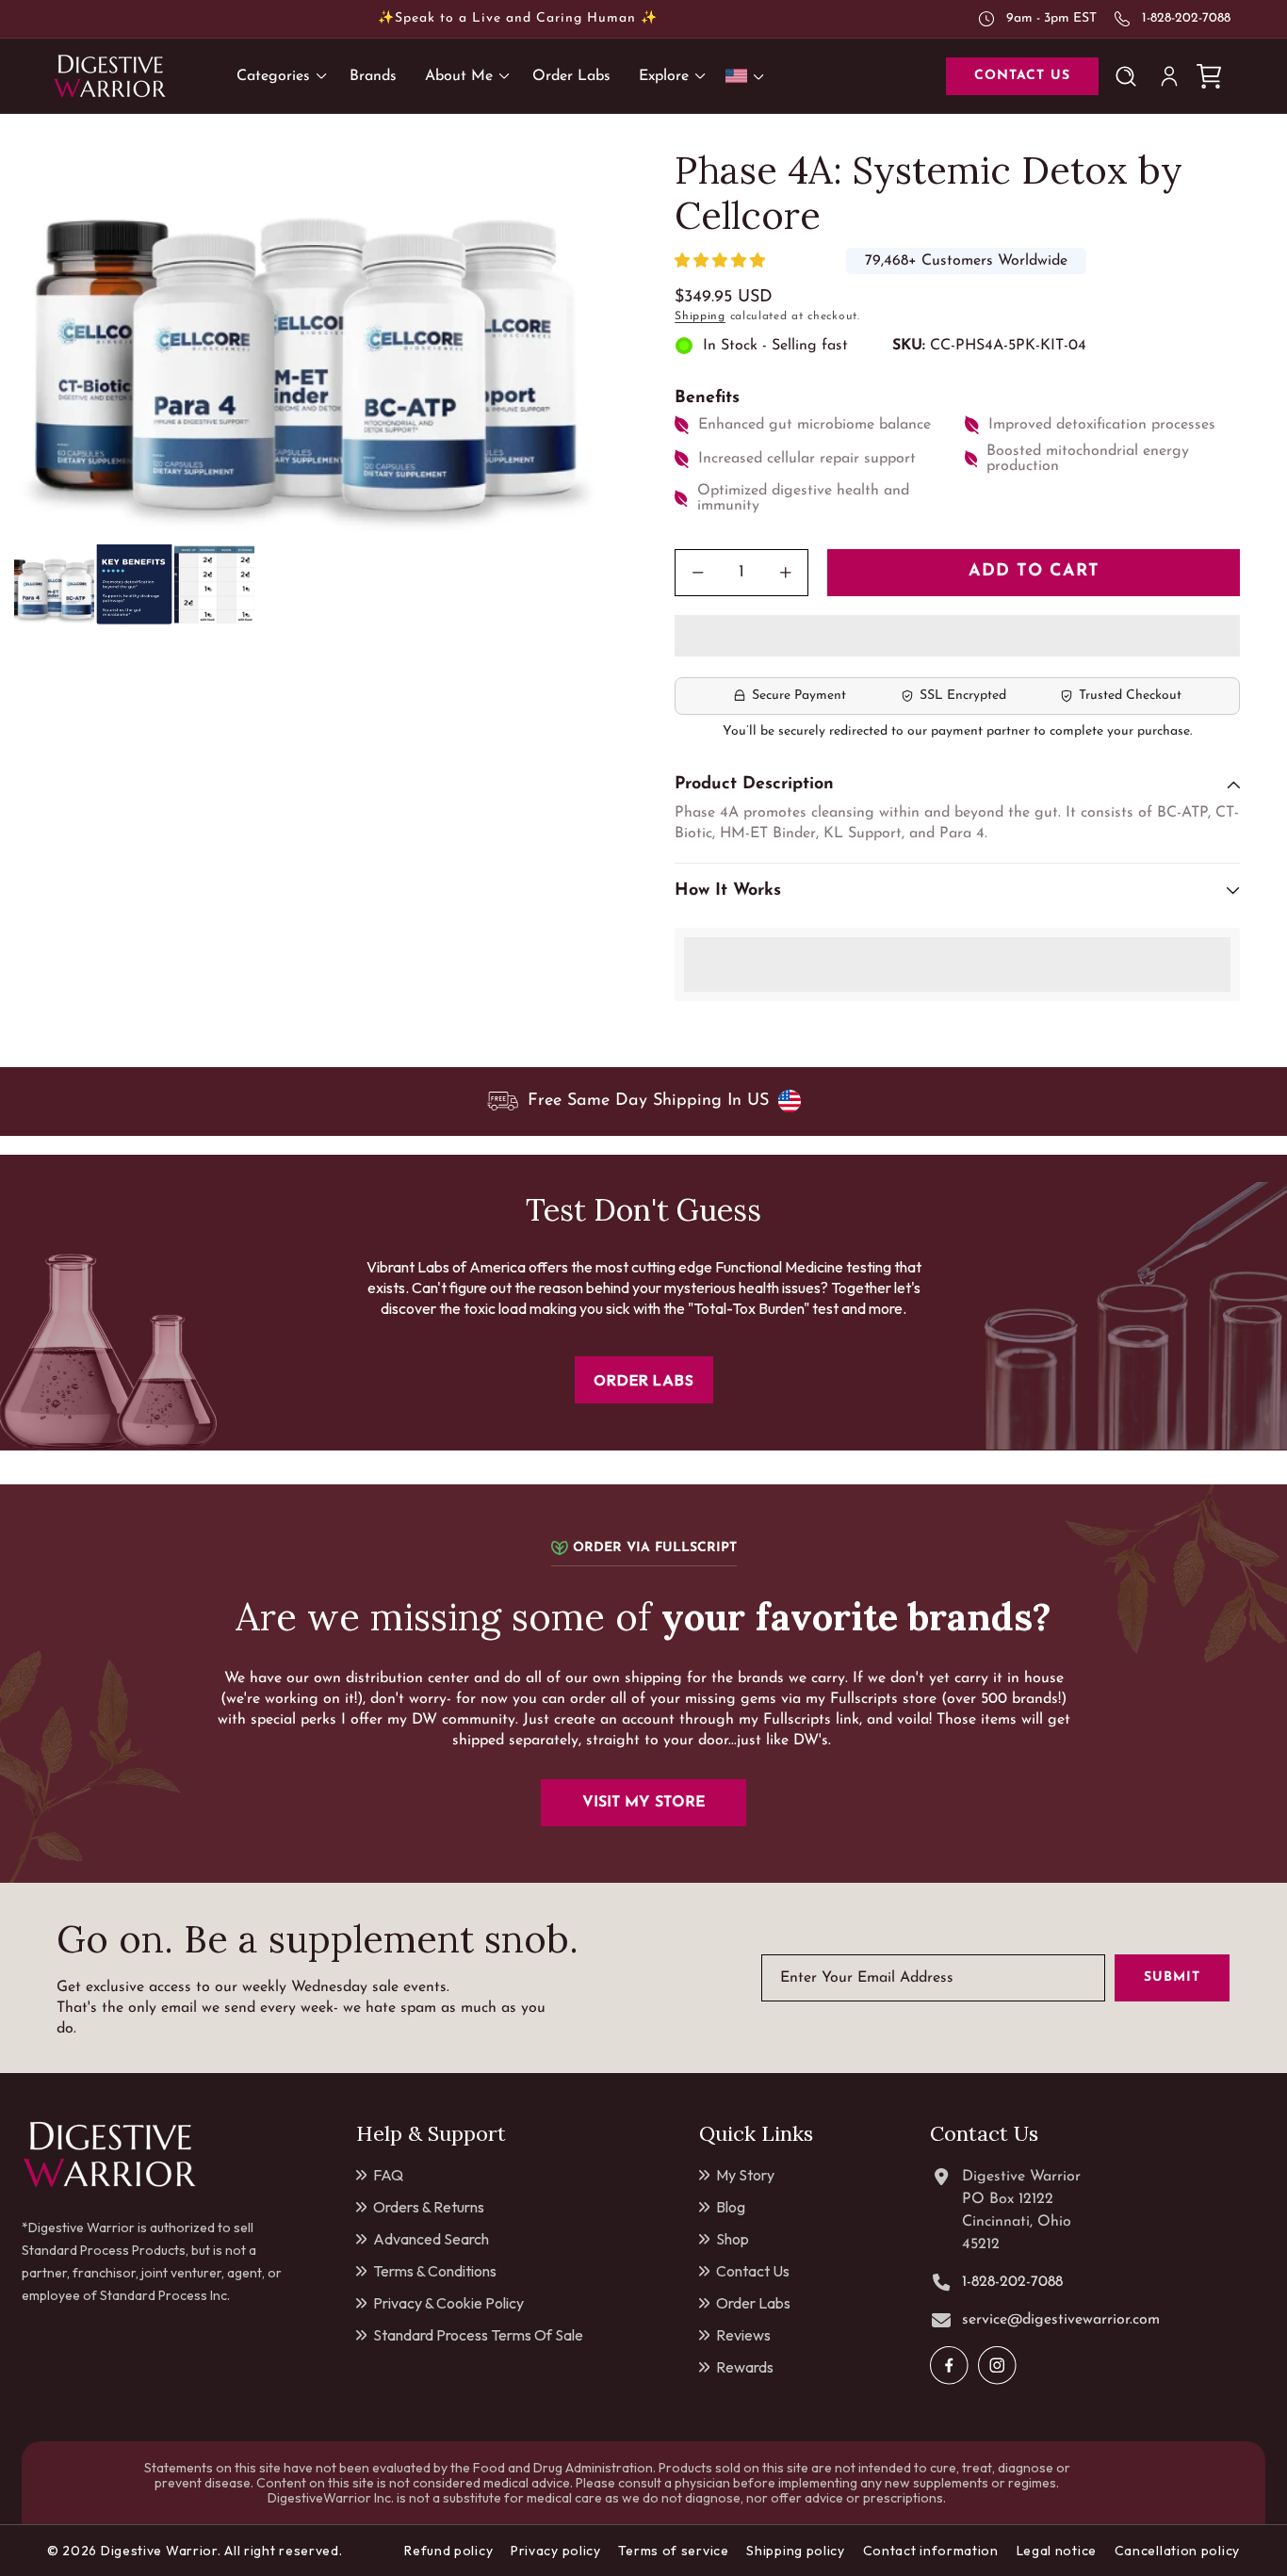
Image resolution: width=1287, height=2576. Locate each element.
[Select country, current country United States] (748, 76)
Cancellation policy (1177, 2551)
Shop (733, 2239)
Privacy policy (556, 2551)
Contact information (931, 2551)
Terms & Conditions (435, 2271)
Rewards (745, 2367)
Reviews (743, 2335)
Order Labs (753, 2303)
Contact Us (753, 2271)
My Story (745, 2175)
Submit (1172, 1978)
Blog (731, 2207)
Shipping (700, 316)
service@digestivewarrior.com (1061, 2320)
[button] (722, 262)
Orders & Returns (429, 2207)
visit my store (644, 1803)
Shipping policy (796, 2551)
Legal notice (1057, 2551)
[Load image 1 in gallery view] (54, 584)
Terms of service (673, 2551)
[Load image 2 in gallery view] (134, 584)
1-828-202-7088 (1186, 18)
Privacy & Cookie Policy (448, 2303)
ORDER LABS (644, 1380)
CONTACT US (1022, 76)
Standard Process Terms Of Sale (478, 2335)
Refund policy (448, 2551)
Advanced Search (431, 2239)
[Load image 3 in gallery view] (214, 584)
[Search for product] (1130, 76)
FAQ (388, 2175)
